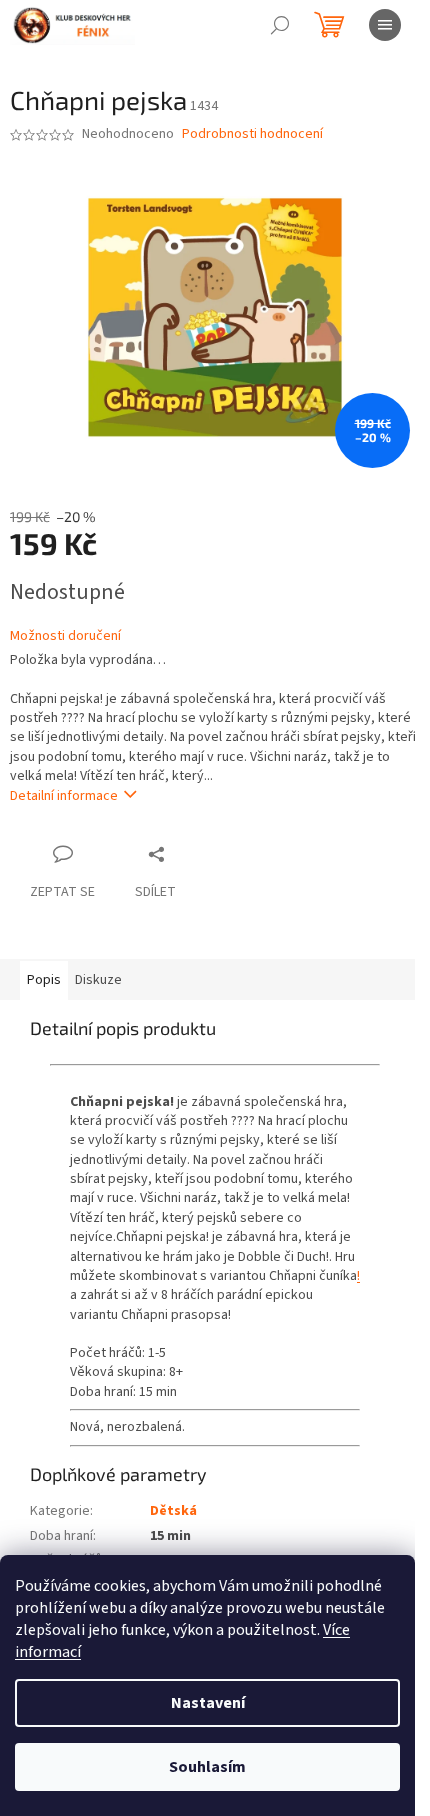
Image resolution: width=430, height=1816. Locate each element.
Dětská (173, 1511)
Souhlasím (207, 1767)
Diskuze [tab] (98, 980)
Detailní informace (64, 796)
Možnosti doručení (65, 636)
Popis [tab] (44, 980)
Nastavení (208, 1703)
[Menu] (385, 25)
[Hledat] (280, 25)
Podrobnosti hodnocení (252, 134)
